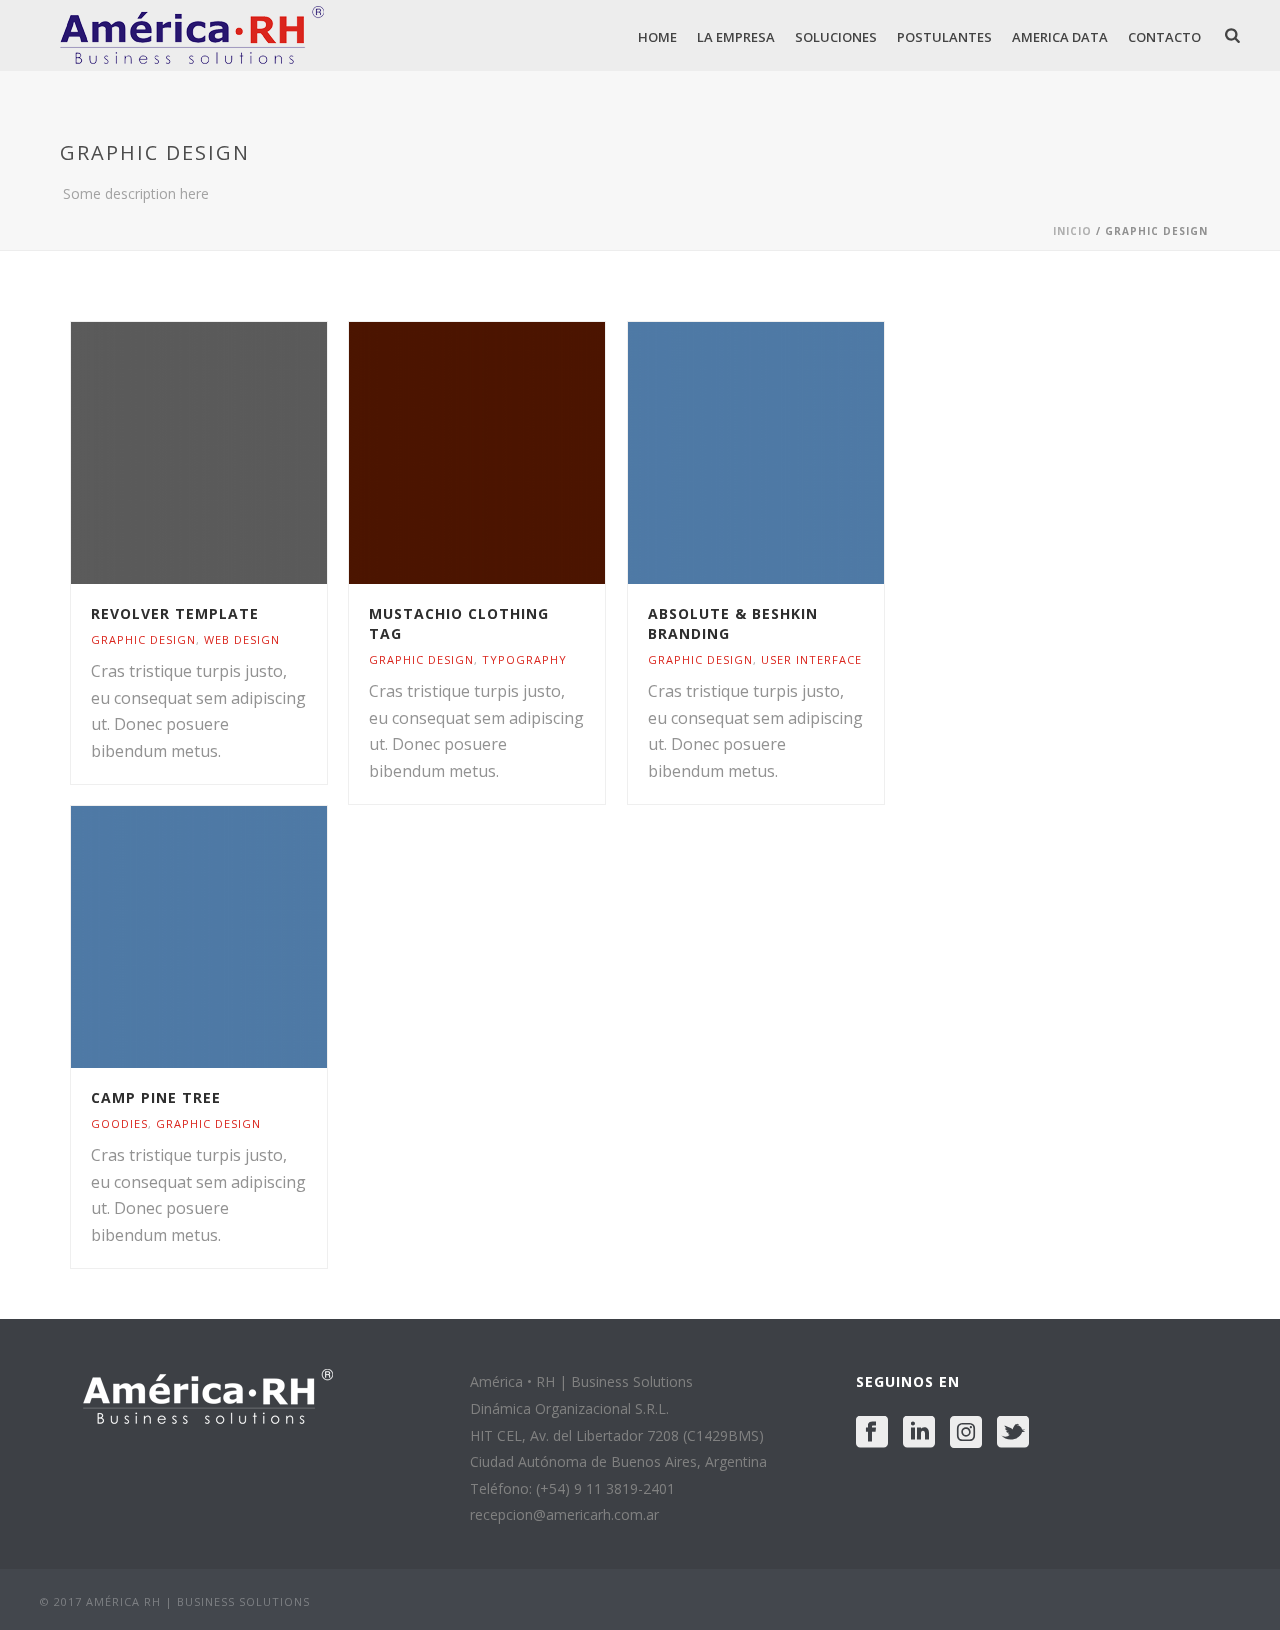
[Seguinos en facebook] (872, 1433)
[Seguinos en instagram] (966, 1433)
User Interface (811, 659)
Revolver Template (175, 613)
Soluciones (836, 37)
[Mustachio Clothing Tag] (514, 453)
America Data (1060, 37)
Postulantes (944, 37)
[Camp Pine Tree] (236, 937)
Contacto (1164, 37)
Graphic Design (143, 639)
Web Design (242, 639)
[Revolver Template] (236, 453)
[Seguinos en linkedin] (919, 1433)
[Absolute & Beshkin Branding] (793, 453)
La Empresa (736, 37)
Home (657, 37)
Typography (524, 659)
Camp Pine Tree (156, 1097)
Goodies (119, 1123)
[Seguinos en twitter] (1013, 1433)
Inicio (1072, 231)
